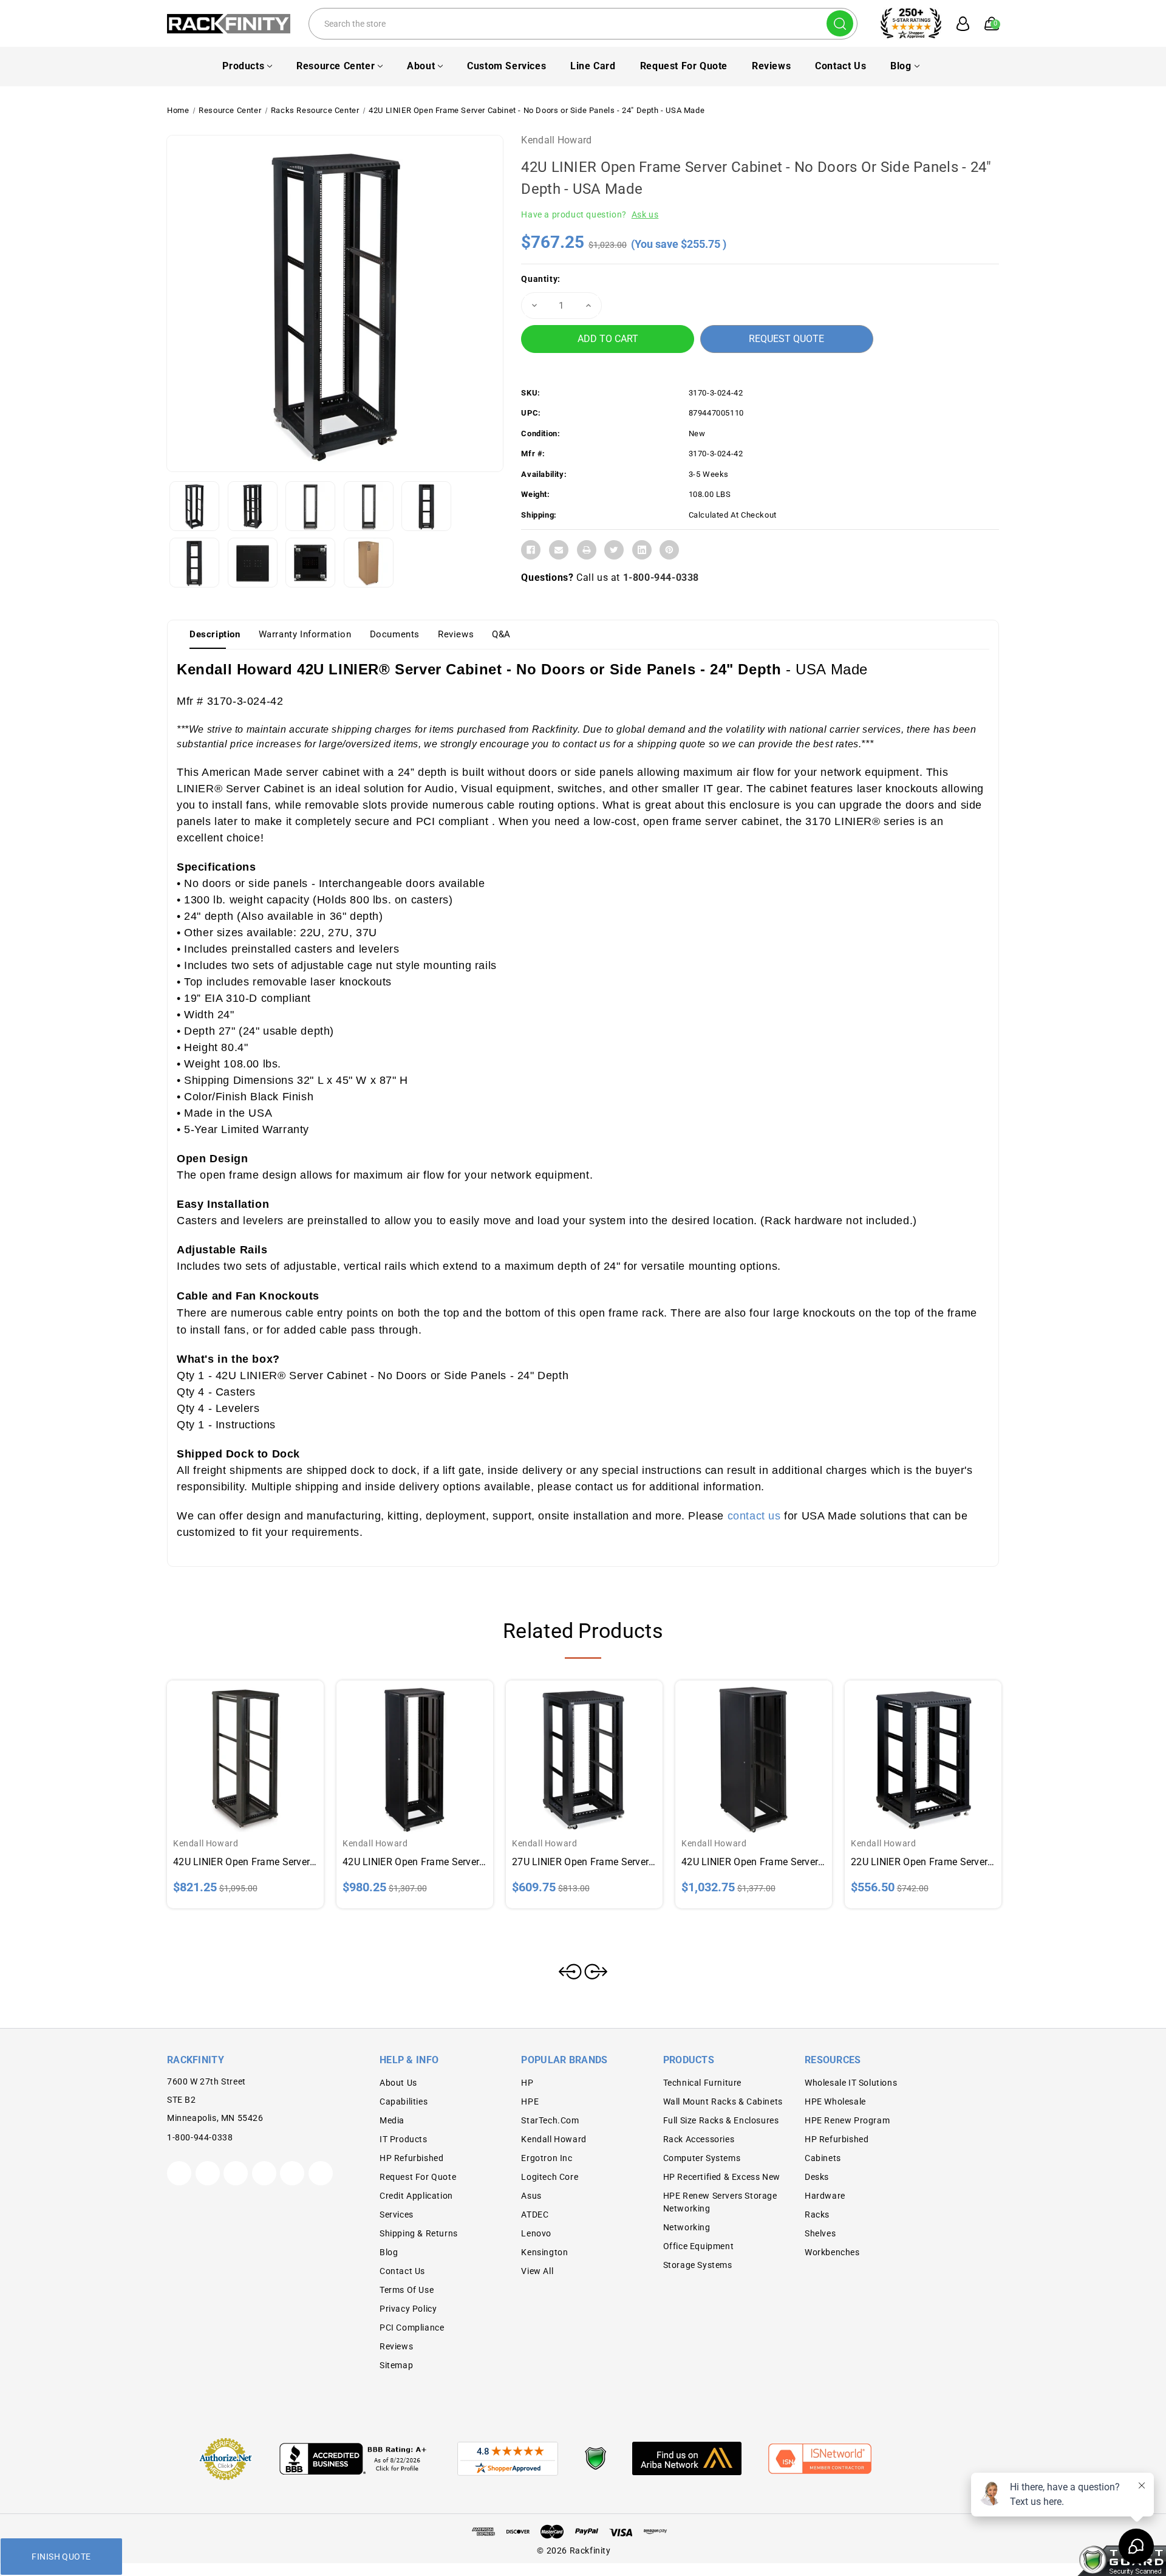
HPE (530, 2102)
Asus (531, 2196)
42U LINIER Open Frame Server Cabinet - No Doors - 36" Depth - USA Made (754, 1862)
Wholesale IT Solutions (851, 2083)
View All (537, 2271)
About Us (398, 2083)
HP (527, 2083)
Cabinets (823, 2158)
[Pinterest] (669, 550)
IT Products (404, 2139)
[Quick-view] (231, 1747)
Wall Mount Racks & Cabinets (723, 2102)
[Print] (587, 550)
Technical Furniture (702, 2083)
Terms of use (407, 2290)
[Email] (559, 550)
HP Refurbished (411, 2158)
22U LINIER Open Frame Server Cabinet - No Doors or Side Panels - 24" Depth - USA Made (923, 1862)
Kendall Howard (556, 140)
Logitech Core (550, 2177)
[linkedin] (321, 2173)
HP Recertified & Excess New (722, 2177)
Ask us (645, 214)
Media (392, 2120)
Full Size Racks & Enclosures (721, 2120)
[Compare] (260, 1747)
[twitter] (179, 2173)
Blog (901, 66)
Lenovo (536, 2233)
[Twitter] (614, 550)
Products (243, 66)
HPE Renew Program (847, 2120)
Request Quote (786, 339)
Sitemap (396, 2365)
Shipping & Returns (419, 2233)
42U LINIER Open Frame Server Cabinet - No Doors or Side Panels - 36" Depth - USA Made (245, 1862)
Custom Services (506, 66)
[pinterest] (236, 2173)
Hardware (825, 2196)
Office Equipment (699, 2246)
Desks (817, 2177)
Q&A (501, 634)
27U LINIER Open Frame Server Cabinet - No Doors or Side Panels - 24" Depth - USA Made (584, 1862)
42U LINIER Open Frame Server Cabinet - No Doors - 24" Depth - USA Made (415, 1862)
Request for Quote (684, 66)
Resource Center (336, 66)
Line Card (593, 66)
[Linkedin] (642, 550)
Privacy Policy (408, 2309)
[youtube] (292, 2173)
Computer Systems (702, 2158)
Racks (817, 2215)
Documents (395, 634)
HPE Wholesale (835, 2102)
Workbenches (832, 2252)
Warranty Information (305, 634)
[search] (840, 23)
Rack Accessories (699, 2139)
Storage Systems (698, 2265)
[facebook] (208, 2173)
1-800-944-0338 (661, 577)
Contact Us (840, 66)
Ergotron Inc (547, 2158)
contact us (754, 1516)
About (421, 66)
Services (397, 2215)
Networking (687, 2227)
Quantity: (540, 279)
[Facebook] (531, 550)
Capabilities (404, 2102)
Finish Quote (61, 2557)
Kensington (544, 2252)
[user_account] (956, 24)
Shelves (820, 2233)
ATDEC (535, 2215)
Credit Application (416, 2196)
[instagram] (264, 2173)
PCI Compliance (412, 2328)
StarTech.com (550, 2120)
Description (215, 634)
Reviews (771, 66)
